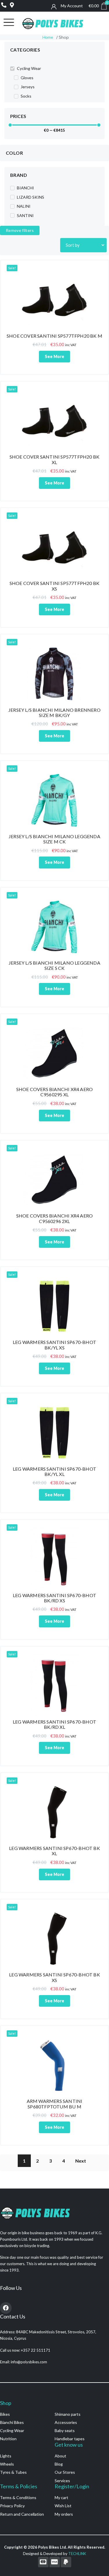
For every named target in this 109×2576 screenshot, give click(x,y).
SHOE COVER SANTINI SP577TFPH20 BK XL (55, 459)
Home (48, 37)
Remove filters (20, 230)
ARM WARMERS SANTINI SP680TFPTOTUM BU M (55, 2104)
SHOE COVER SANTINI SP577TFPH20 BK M (54, 336)
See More (54, 356)
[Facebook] (6, 2308)
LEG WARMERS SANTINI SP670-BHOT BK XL (54, 1851)
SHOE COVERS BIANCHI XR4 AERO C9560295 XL (55, 1092)
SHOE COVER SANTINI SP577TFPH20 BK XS (55, 586)
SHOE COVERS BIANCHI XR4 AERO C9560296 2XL (55, 1218)
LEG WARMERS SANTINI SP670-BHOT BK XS (54, 1977)
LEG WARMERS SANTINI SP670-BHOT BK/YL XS (54, 1345)
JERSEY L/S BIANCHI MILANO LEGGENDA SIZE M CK (54, 839)
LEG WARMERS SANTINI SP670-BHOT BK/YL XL (54, 1471)
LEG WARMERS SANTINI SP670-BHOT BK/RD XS (54, 1598)
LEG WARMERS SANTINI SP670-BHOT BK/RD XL (54, 1724)
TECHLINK (77, 2554)
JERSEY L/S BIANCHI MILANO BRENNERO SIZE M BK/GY (54, 712)
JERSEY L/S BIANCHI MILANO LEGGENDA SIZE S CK (54, 965)
